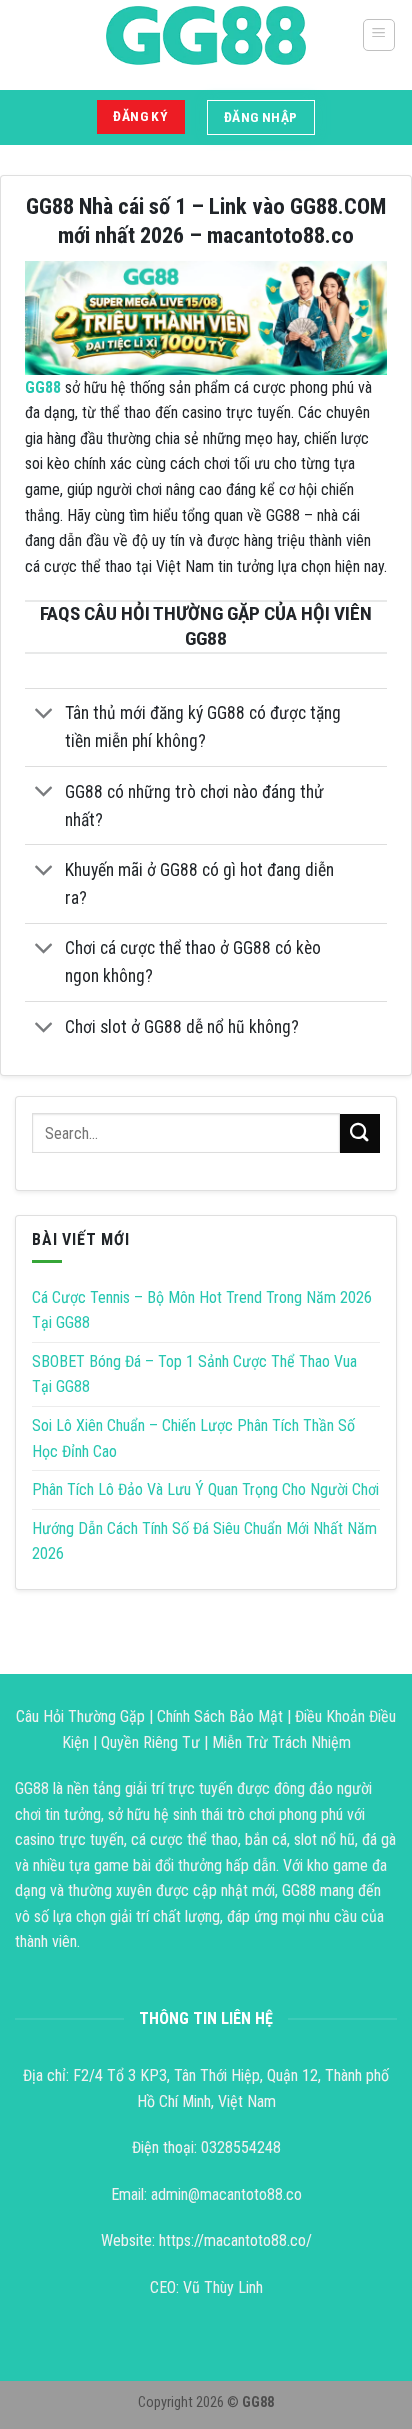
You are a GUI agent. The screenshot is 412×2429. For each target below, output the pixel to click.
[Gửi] (360, 1133)
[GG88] (206, 35)
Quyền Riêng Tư (150, 1742)
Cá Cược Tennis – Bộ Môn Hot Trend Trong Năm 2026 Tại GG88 (202, 1310)
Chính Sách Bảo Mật (220, 1716)
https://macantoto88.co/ (235, 2240)
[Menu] (379, 35)
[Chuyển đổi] (44, 715)
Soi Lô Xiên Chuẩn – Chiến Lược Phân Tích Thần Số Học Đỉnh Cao (193, 1438)
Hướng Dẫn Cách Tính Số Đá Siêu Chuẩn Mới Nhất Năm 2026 (204, 1541)
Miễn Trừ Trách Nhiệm (281, 1742)
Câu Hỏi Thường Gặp (80, 1716)
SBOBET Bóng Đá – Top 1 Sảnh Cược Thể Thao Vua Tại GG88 (194, 1374)
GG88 (43, 387)
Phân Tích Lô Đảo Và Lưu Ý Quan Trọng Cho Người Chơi (205, 1489)
